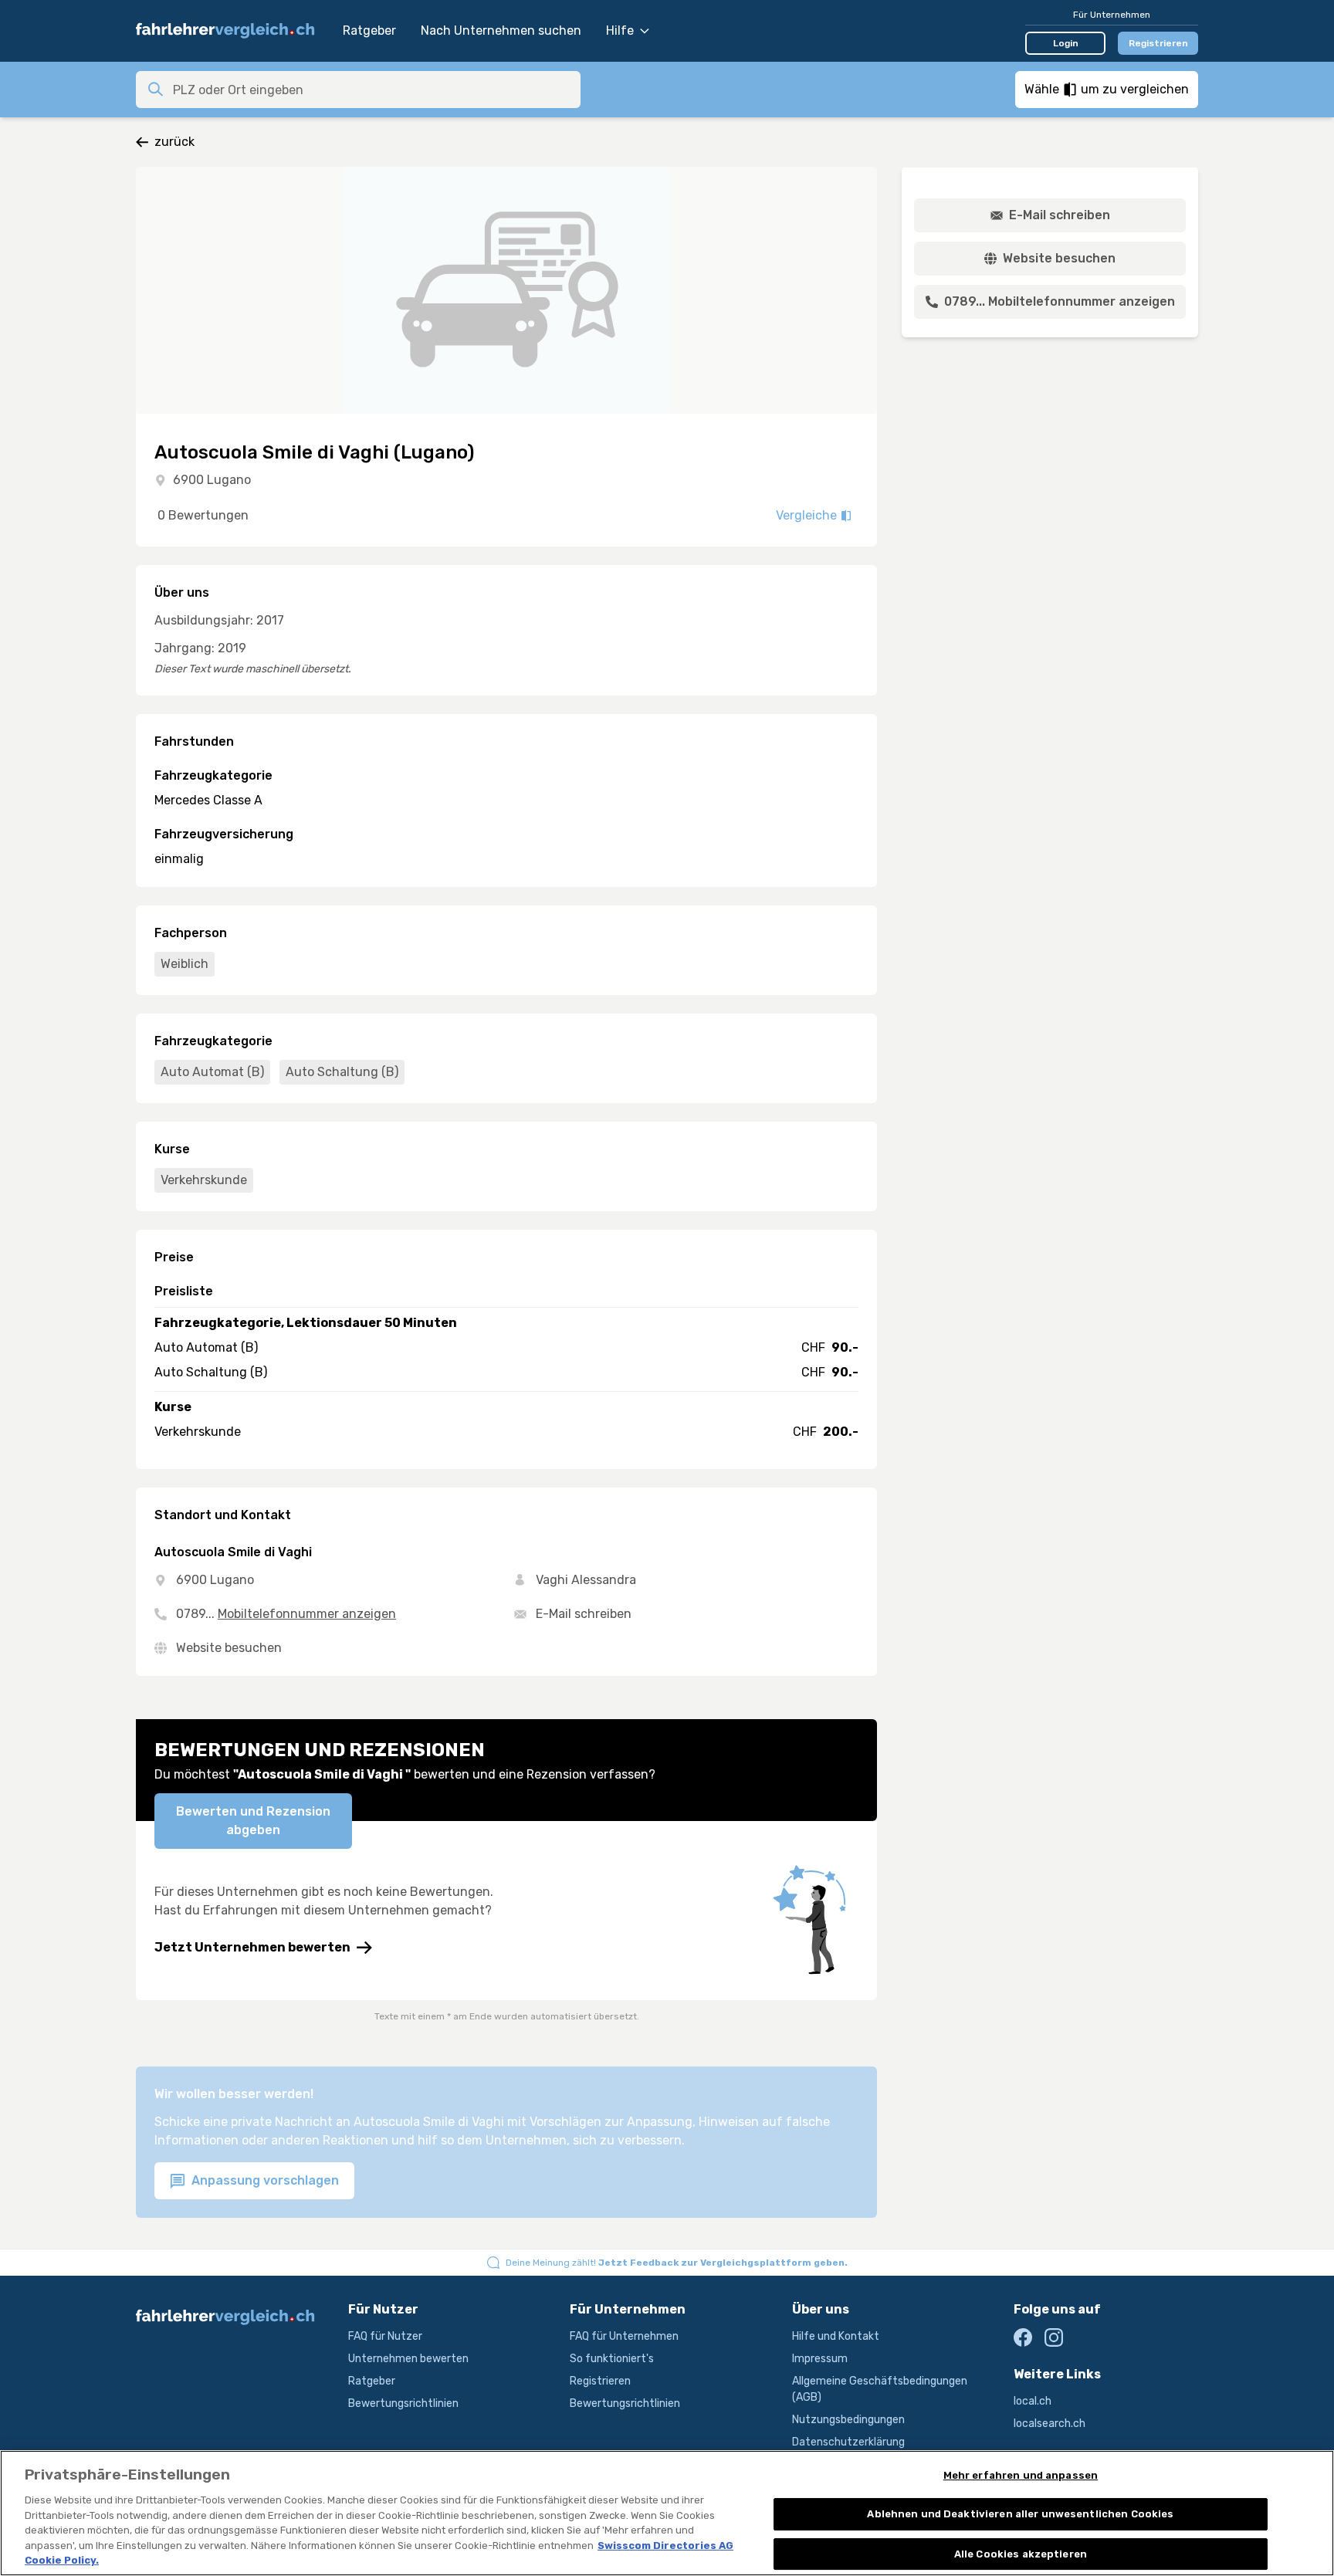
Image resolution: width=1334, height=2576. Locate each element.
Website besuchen (229, 1648)
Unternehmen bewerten (408, 2359)
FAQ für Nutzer (385, 2336)
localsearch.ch (1050, 2424)
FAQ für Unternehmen (624, 2336)
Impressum (820, 2359)
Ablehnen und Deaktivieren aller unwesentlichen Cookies (1020, 2514)
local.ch (1033, 2401)
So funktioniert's (612, 2359)
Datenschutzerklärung (848, 2442)
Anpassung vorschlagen (264, 2180)
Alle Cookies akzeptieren (1021, 2554)
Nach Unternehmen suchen (501, 30)
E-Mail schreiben (584, 1614)
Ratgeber (369, 30)
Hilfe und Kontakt (836, 2336)
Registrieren (1158, 43)
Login (1066, 43)
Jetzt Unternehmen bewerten (252, 1947)
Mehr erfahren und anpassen (1021, 2475)
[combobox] (372, 90)
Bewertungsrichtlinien (403, 2403)
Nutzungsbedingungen (848, 2420)
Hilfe (620, 30)
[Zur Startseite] (232, 31)
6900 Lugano (212, 480)
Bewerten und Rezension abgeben (253, 1821)
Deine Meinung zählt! (677, 2263)
